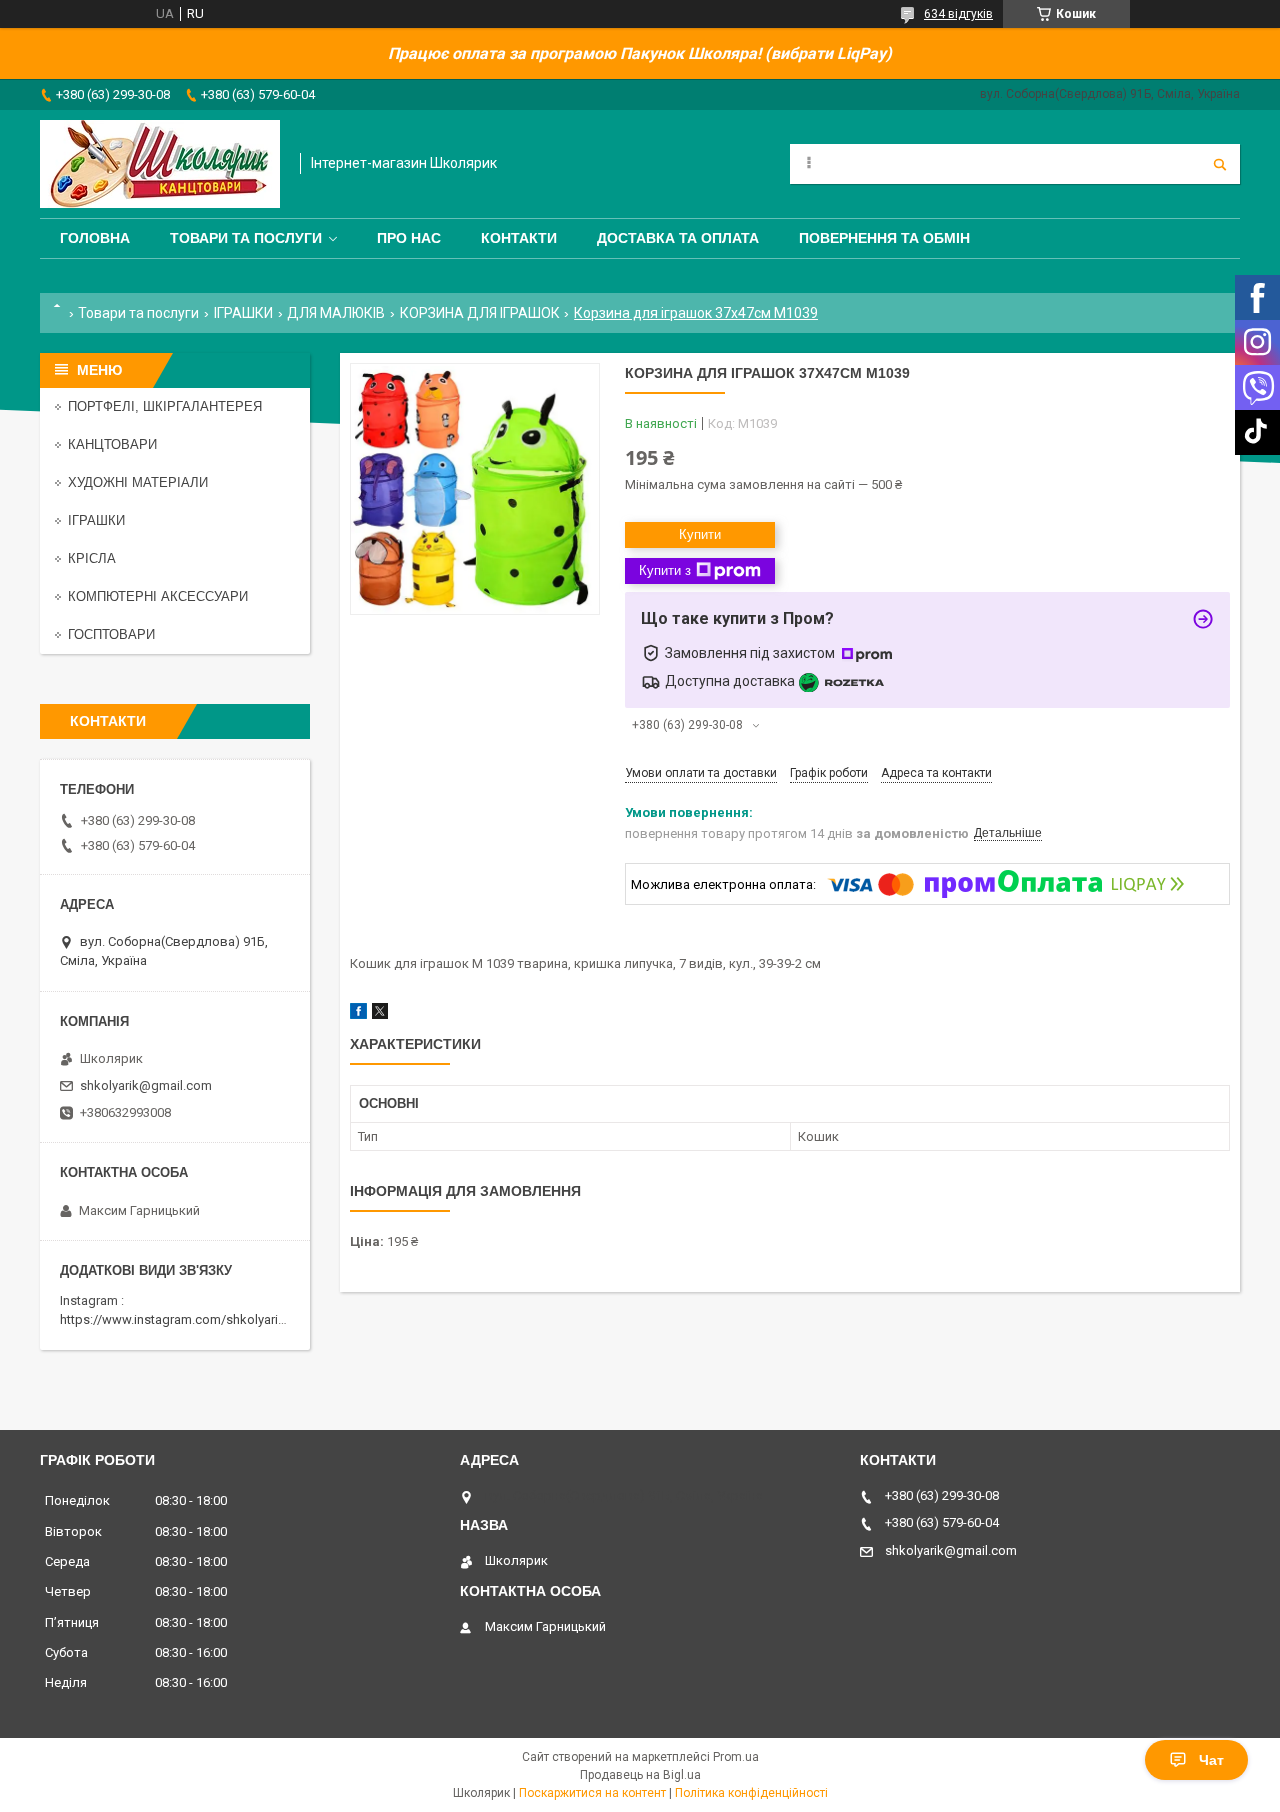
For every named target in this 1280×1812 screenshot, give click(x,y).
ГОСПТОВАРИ (111, 634)
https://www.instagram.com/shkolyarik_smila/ (193, 1319)
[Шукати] (1220, 164)
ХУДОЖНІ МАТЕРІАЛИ (138, 482)
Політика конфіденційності (751, 1793)
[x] (380, 1014)
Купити (700, 534)
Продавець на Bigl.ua (640, 1775)
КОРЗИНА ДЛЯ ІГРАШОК (480, 313)
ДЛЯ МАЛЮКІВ (336, 313)
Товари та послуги (246, 238)
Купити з (665, 570)
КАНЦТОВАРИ (112, 444)
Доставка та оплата (678, 238)
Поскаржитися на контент (592, 1793)
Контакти (519, 238)
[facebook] (358, 1014)
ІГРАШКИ (243, 313)
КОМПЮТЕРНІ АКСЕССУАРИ (158, 596)
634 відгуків (958, 14)
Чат (1211, 1760)
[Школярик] (160, 164)
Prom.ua (736, 1757)
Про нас (409, 238)
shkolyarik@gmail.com (146, 1085)
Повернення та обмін (884, 238)
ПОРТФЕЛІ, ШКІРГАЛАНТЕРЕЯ (165, 406)
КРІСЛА (92, 558)
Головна (95, 238)
